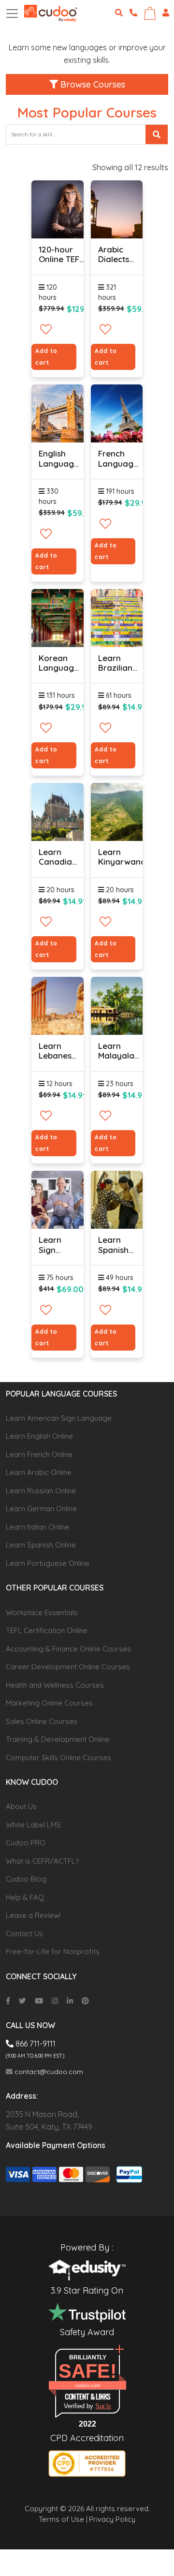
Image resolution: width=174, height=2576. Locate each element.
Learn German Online (41, 1509)
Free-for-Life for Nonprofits (53, 1951)
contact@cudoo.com (48, 2072)
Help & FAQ (25, 1897)
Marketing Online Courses (49, 1703)
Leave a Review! (33, 1915)
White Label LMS (33, 1825)
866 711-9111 (35, 2044)
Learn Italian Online (37, 1527)
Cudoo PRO (26, 1843)
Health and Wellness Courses (55, 1685)
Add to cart (46, 357)
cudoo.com (88, 2385)
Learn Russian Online (41, 1491)
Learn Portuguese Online (48, 1563)
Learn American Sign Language (59, 1418)
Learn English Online (39, 1436)
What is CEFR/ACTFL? (42, 1861)
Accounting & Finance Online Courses (68, 1649)
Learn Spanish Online (41, 1545)
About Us (21, 1806)
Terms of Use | (63, 2519)
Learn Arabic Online (39, 1472)
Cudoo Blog (26, 1879)
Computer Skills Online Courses (58, 1758)
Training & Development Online (58, 1739)
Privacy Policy (112, 2519)
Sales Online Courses (42, 1721)
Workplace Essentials (42, 1612)
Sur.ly (103, 2406)
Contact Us (24, 1934)
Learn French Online (39, 1454)
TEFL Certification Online (47, 1630)
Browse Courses (92, 84)
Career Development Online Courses (68, 1667)
